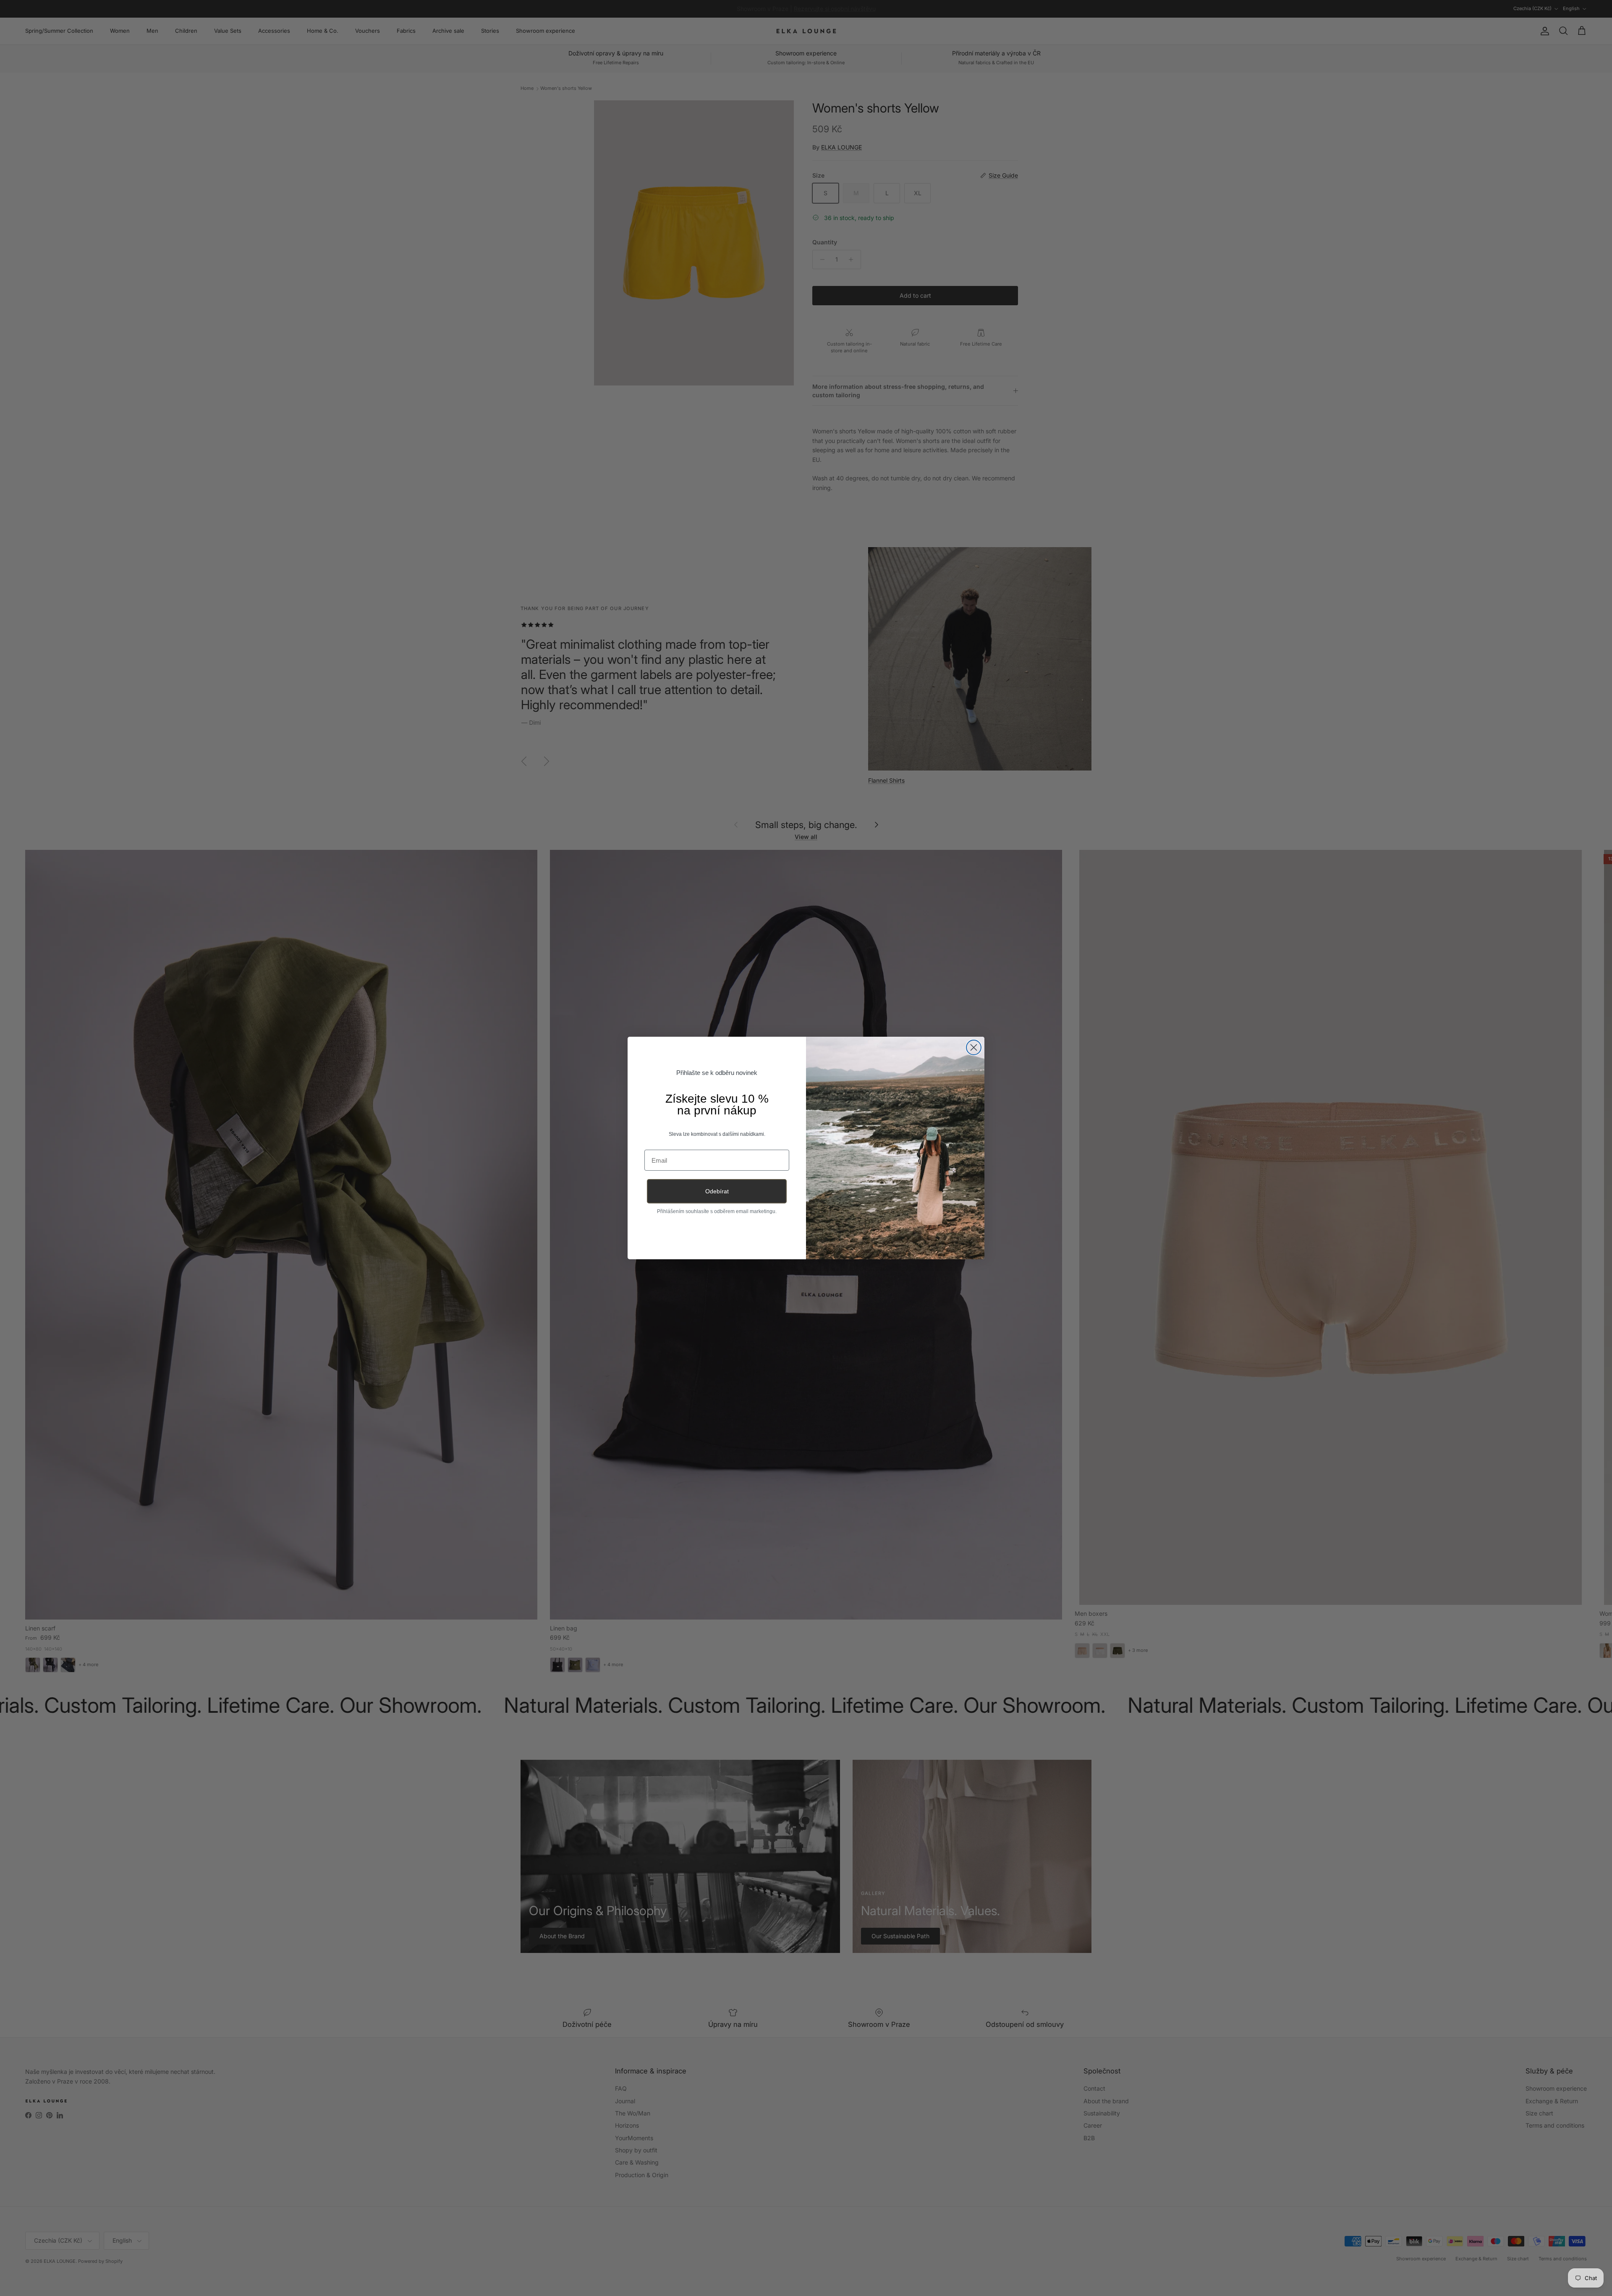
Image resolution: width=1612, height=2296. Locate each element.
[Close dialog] (974, 1047)
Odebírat (717, 1191)
